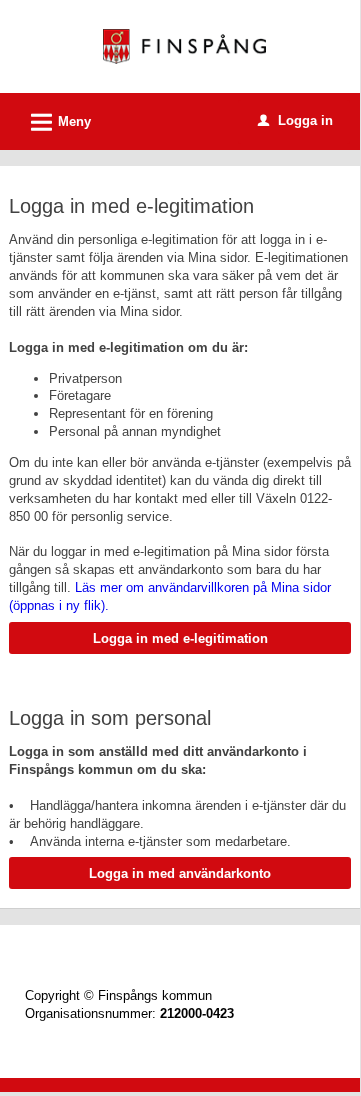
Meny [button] (58, 122)
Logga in (295, 120)
